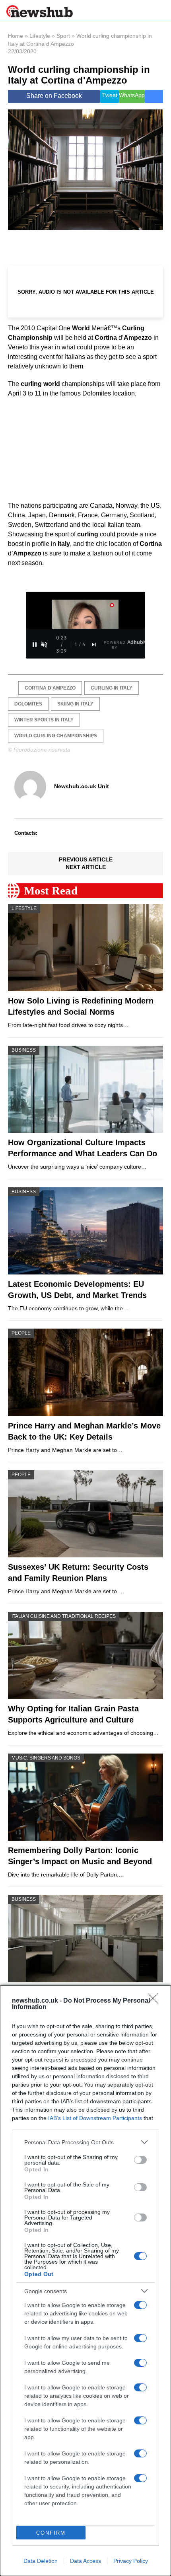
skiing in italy (75, 704)
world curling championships (56, 736)
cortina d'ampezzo (50, 688)
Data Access (85, 2561)
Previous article (86, 859)
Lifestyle (40, 36)
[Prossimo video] (94, 645)
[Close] (155, 2001)
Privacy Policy (131, 2561)
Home (16, 36)
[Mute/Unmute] (44, 645)
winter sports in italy (44, 720)
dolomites (28, 704)
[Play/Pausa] (35, 645)
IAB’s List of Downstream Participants (95, 2118)
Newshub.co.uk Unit (82, 786)
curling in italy (112, 688)
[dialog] (85, 2281)
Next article (86, 867)
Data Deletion (41, 2561)
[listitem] (85, 2142)
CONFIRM (51, 2533)
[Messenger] (154, 96)
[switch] (140, 2160)
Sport (63, 36)
